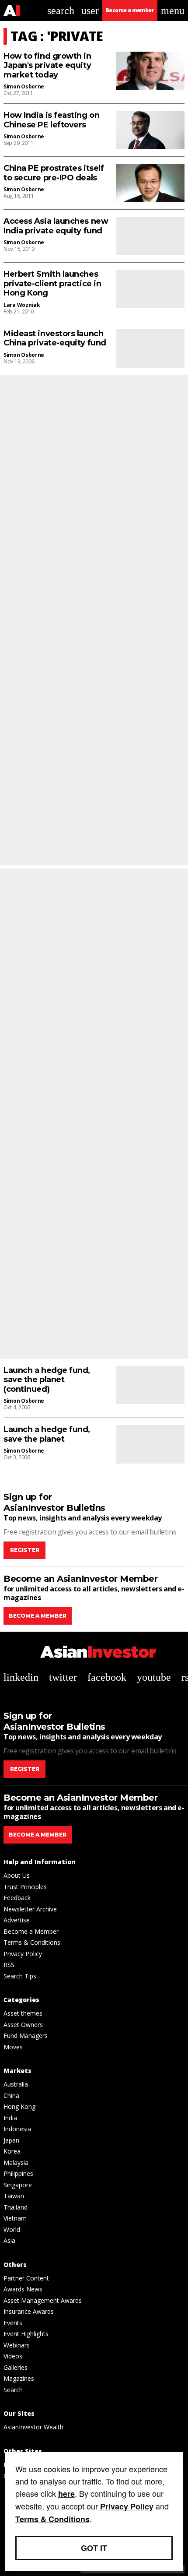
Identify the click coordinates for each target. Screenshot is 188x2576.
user (90, 11)
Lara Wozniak (22, 305)
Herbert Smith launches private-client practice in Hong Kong (52, 284)
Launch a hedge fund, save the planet (47, 1434)
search (61, 11)
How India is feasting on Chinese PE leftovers (51, 120)
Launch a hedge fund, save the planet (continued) (47, 1380)
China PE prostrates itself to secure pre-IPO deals (54, 173)
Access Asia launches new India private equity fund (56, 226)
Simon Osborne (24, 86)
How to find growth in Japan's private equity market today (47, 66)
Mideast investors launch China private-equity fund (55, 339)
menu (173, 11)
